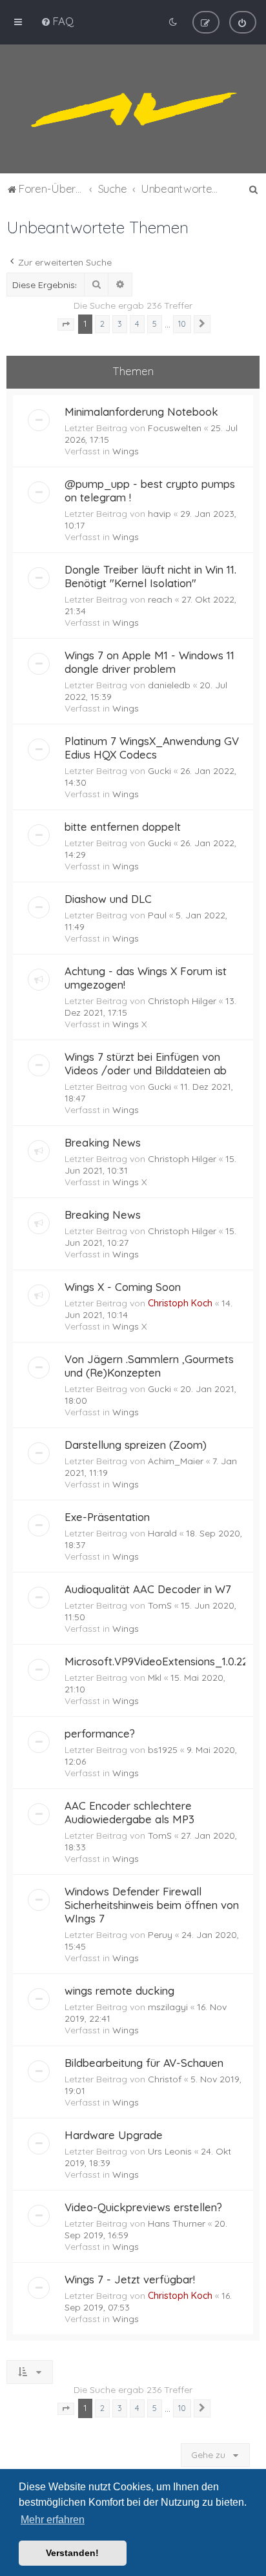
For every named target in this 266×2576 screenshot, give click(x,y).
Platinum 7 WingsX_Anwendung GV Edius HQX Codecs (152, 748)
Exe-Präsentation (107, 1517)
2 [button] (102, 324)
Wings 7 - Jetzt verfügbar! (130, 2279)
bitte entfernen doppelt (123, 827)
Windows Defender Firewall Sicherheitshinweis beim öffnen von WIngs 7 (152, 1905)
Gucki (159, 771)
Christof (165, 2079)
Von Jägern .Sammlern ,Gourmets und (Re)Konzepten (149, 1366)
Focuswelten (175, 428)
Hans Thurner (177, 2223)
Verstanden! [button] (72, 2553)
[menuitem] (57, 21)
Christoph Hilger (182, 1001)
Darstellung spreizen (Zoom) (136, 1445)
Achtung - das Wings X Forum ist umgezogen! (146, 978)
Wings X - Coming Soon (123, 1287)
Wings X (129, 1024)
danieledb (169, 685)
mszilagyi (168, 2007)
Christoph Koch (180, 1303)
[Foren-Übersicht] (133, 109)
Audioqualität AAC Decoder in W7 (148, 1589)
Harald (162, 1533)
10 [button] (182, 324)
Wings (126, 451)
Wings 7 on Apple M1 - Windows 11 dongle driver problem (149, 662)
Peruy (160, 1935)
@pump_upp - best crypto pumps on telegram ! (150, 490)
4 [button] (137, 324)
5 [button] (155, 324)
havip (159, 514)
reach (160, 599)
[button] (66, 325)
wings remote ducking (119, 1990)
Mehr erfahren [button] (53, 2520)
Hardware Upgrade (114, 2135)
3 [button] (120, 324)
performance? (100, 1733)
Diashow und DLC (108, 899)
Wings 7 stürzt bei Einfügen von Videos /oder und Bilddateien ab (146, 1063)
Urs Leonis (170, 2151)
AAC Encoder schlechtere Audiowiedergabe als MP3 (129, 1812)
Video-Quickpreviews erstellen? (143, 2207)
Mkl (155, 1678)
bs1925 (163, 1750)
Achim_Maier (176, 1461)
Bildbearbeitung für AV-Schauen (144, 2063)
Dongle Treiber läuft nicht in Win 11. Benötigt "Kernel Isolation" (150, 576)
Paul (157, 915)
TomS (160, 1605)
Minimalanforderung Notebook (141, 412)
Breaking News (103, 1142)
